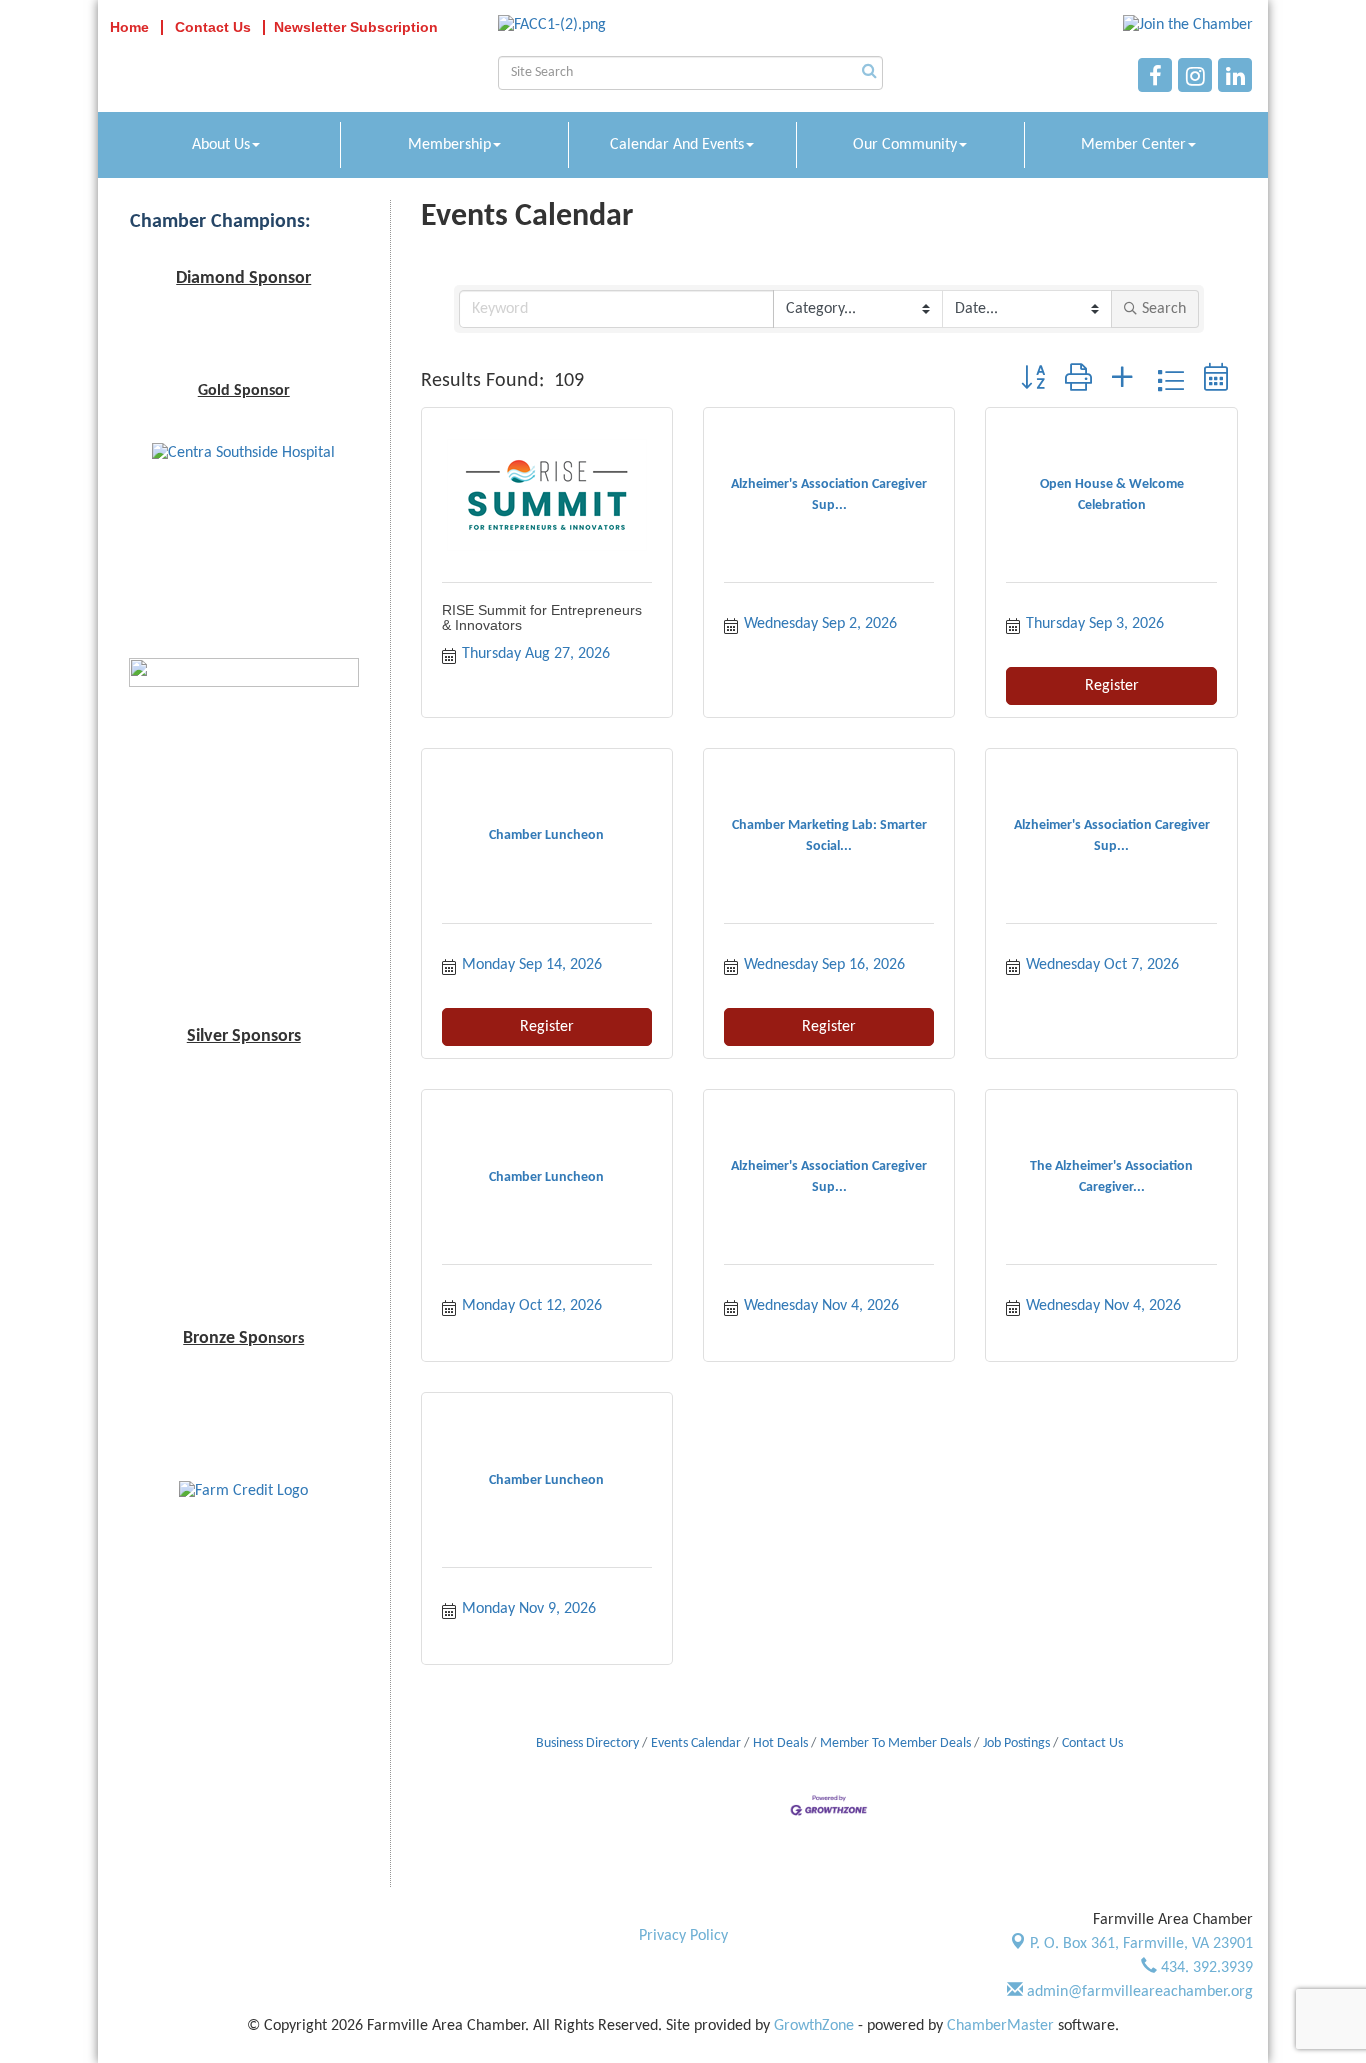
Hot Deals (780, 1743)
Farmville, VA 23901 (1141, 1944)
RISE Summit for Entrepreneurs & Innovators (542, 617)
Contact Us (1092, 1743)
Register (1112, 686)
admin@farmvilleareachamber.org (1138, 1992)
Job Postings (1016, 1743)
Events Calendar (696, 1743)
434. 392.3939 (1205, 1968)
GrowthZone (814, 2026)
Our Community (905, 145)
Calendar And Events (677, 145)
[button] (1033, 380)
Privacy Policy (683, 1936)
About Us (221, 145)
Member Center (1133, 145)
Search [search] (1164, 309)
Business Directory (587, 1743)
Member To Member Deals (895, 1743)
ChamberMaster (1000, 2026)
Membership (449, 145)
